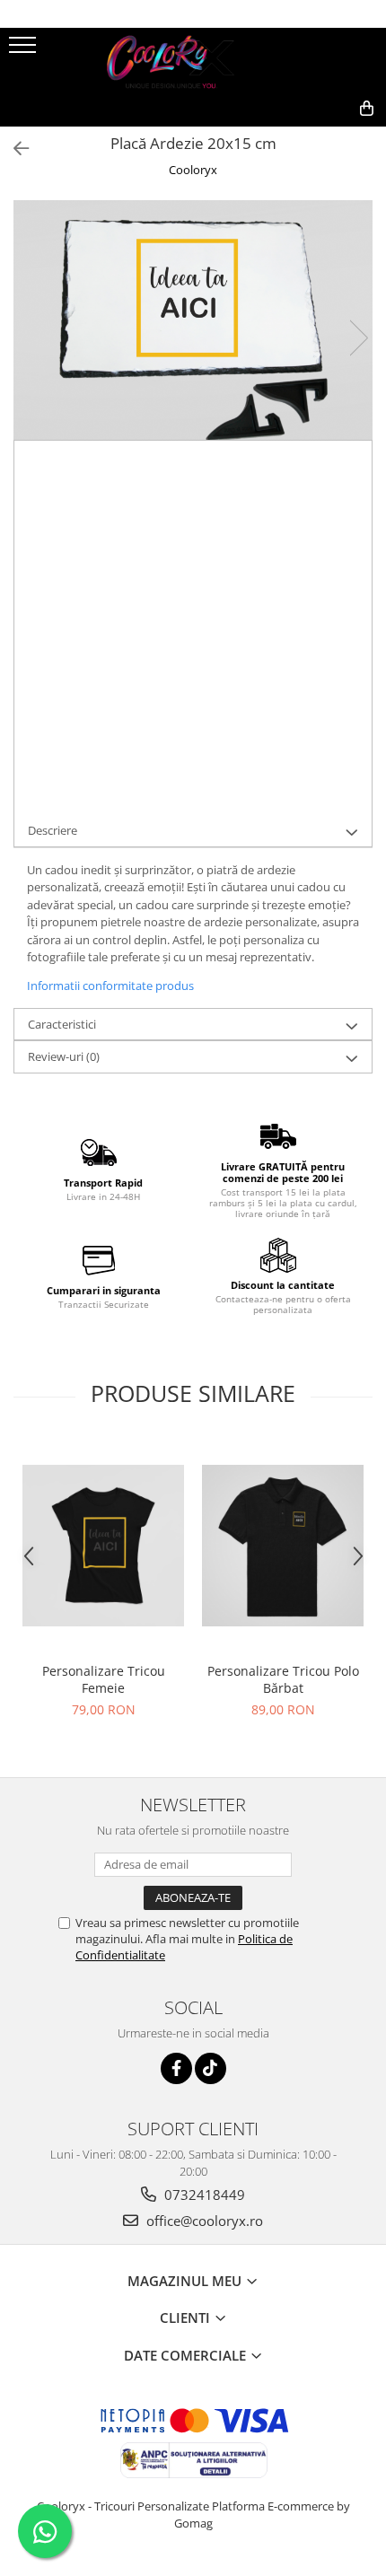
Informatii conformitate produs (110, 986)
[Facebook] (176, 2068)
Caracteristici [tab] (62, 1024)
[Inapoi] (13, 149)
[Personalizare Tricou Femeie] (103, 1546)
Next (358, 338)
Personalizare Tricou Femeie (104, 1679)
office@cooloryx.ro (203, 2221)
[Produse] (25, 50)
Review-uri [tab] (64, 1056)
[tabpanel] (193, 320)
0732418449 (203, 2195)
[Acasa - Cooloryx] (193, 59)
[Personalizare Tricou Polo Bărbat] (283, 1546)
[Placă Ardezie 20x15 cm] (193, 320)
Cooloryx (193, 170)
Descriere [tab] (53, 830)
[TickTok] (211, 2068)
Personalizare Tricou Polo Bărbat (283, 1679)
